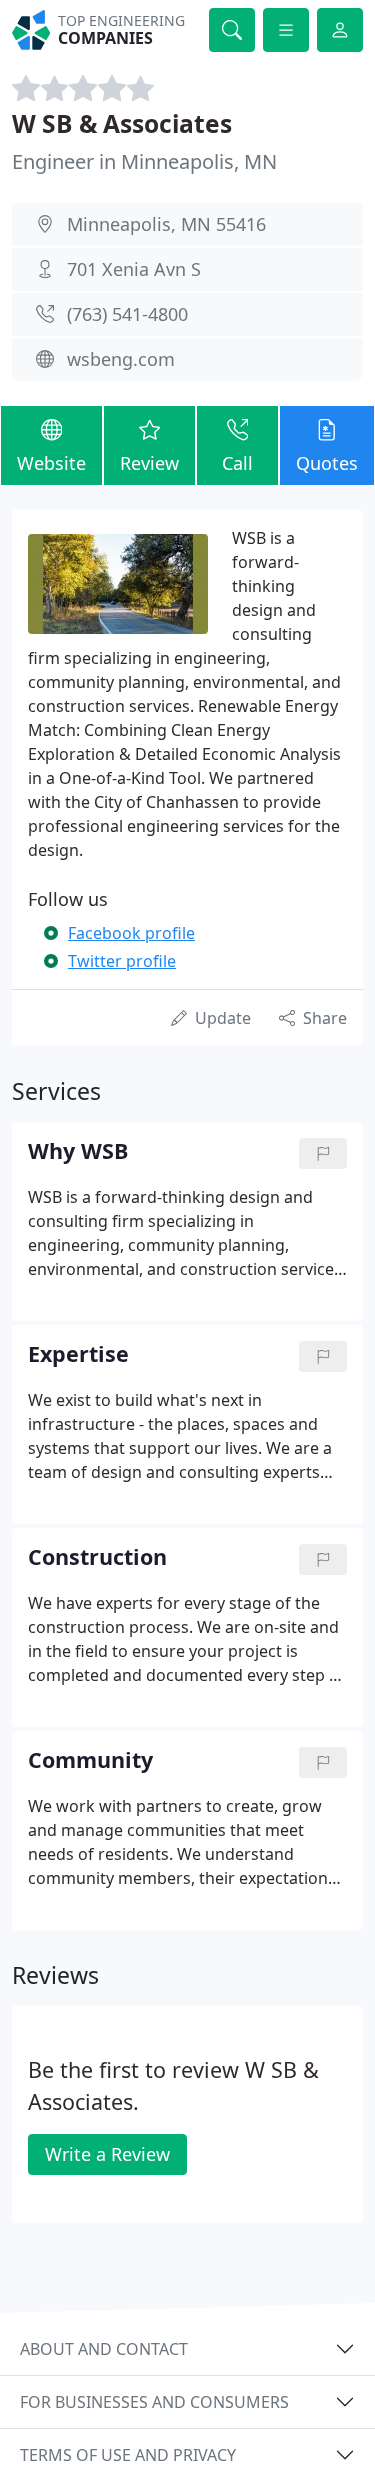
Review (149, 463)
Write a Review (107, 2154)
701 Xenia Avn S (134, 269)
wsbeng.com (121, 359)
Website (51, 463)
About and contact (104, 2349)
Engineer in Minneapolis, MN (144, 161)
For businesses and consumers (154, 2402)
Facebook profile (131, 933)
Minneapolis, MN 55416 (166, 224)
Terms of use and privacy (128, 2455)
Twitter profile (122, 961)
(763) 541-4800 (127, 314)
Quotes (327, 463)
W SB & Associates (122, 123)
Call (237, 463)
